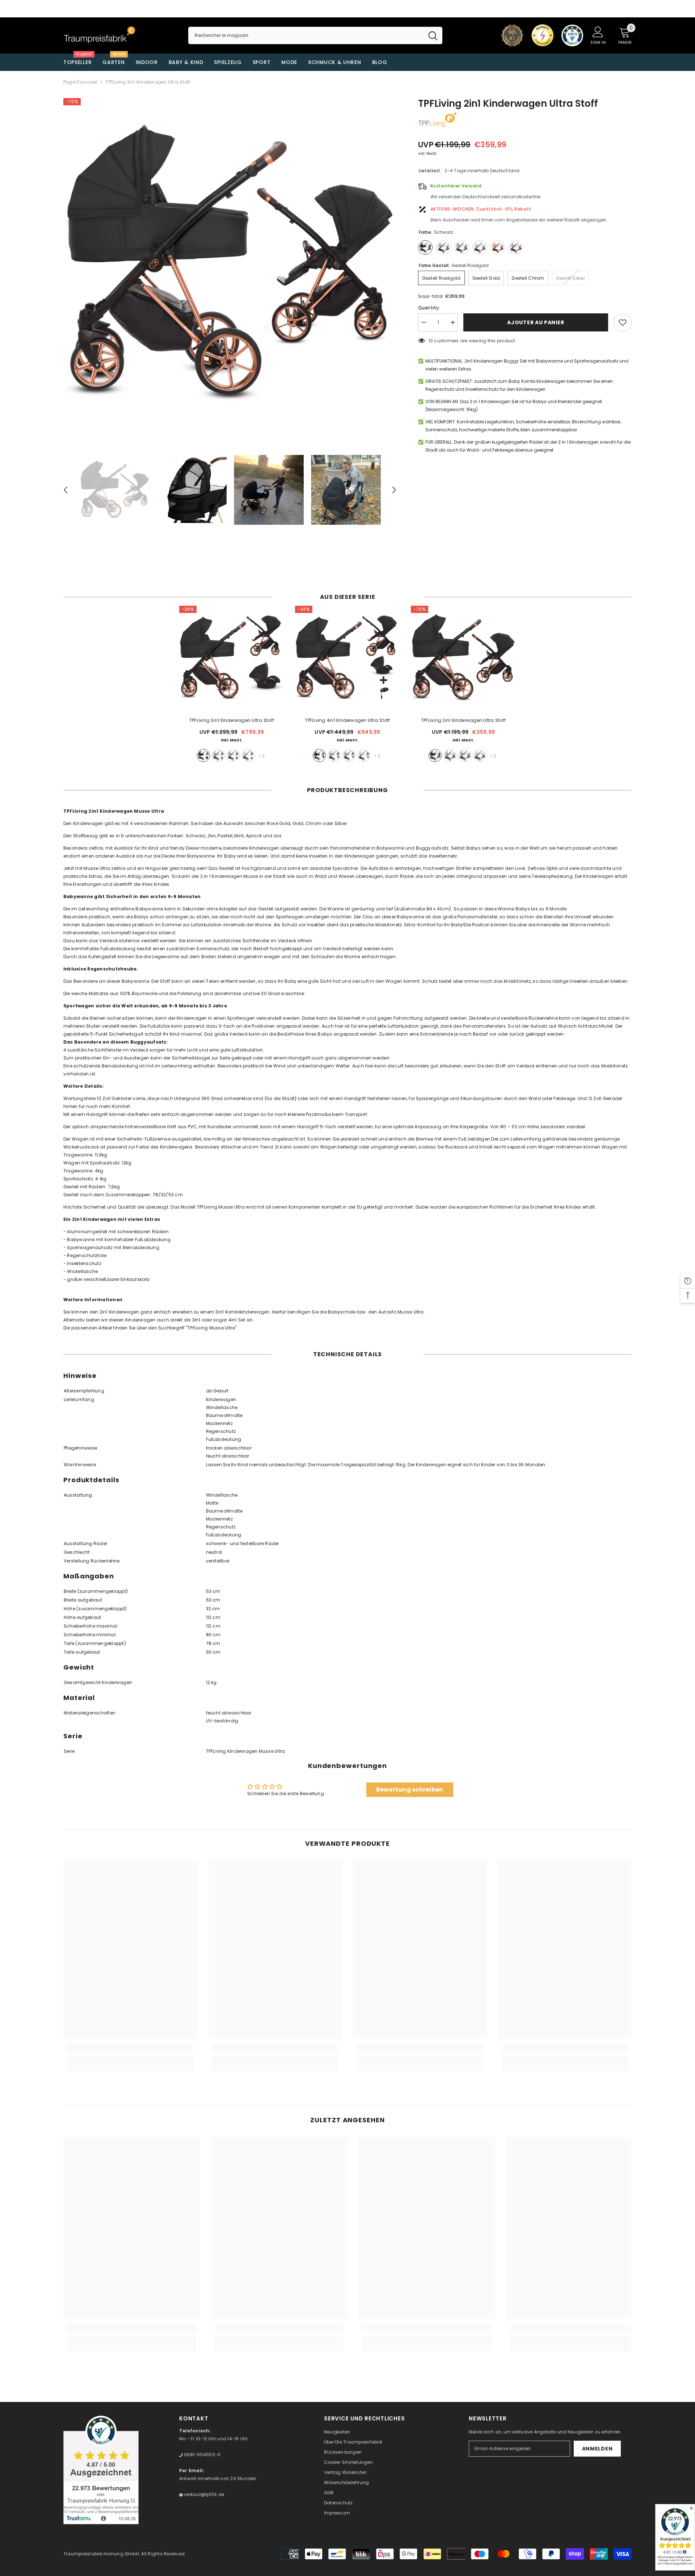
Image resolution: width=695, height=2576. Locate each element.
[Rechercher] (315, 35)
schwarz (203, 756)
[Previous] (66, 490)
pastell (233, 756)
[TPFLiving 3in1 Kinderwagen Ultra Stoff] (232, 658)
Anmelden (597, 2449)
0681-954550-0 (202, 2455)
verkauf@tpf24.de (203, 2494)
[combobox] (306, 35)
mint (248, 756)
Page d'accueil (80, 82)
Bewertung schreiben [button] (410, 1790)
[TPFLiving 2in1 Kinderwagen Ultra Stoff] (463, 658)
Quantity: (429, 308)
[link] (130, 2048)
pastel (465, 756)
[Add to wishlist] (623, 322)
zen (218, 756)
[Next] (394, 490)
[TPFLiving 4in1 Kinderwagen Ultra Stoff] (347, 658)
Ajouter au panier (536, 322)
